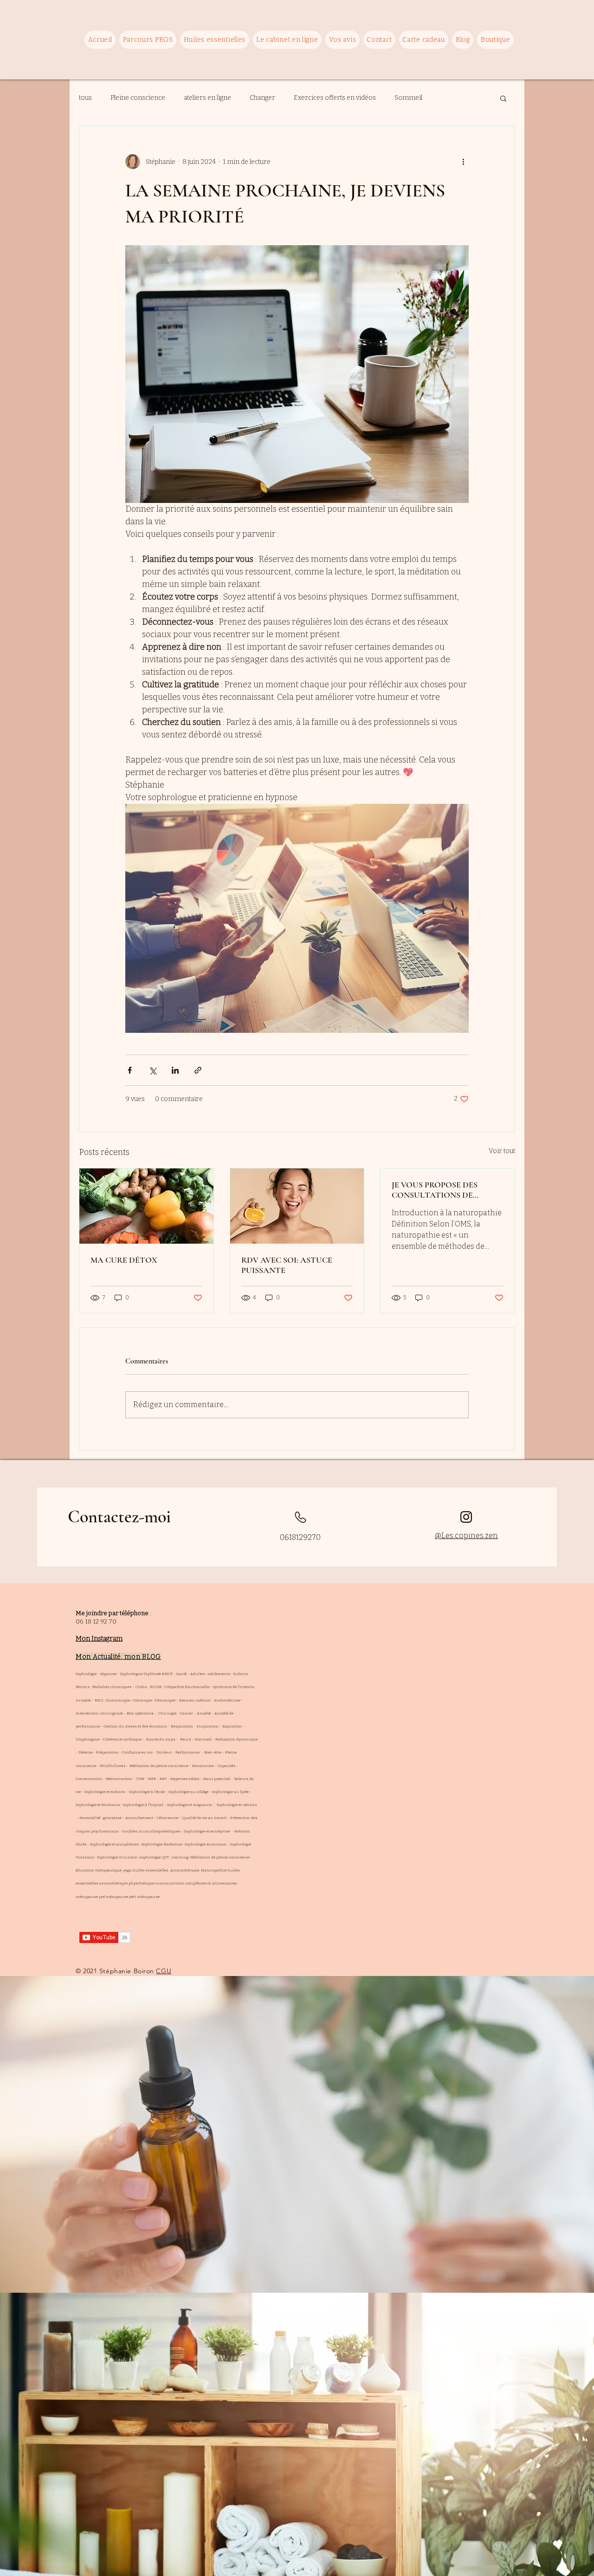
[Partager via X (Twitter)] (152, 1070)
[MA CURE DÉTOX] (146, 1206)
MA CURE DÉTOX (124, 1260)
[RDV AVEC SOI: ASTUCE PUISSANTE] (297, 1206)
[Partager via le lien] (198, 1070)
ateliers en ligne (207, 98)
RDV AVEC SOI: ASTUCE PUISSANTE (287, 1265)
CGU (164, 1971)
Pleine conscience (138, 98)
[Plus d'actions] (463, 162)
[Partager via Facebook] (130, 1070)
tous (85, 98)
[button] (503, 98)
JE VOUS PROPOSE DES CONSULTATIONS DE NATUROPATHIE (435, 1190)
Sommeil (408, 98)
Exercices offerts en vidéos (335, 98)
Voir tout (502, 1151)
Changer (262, 98)
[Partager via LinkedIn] (175, 1070)
